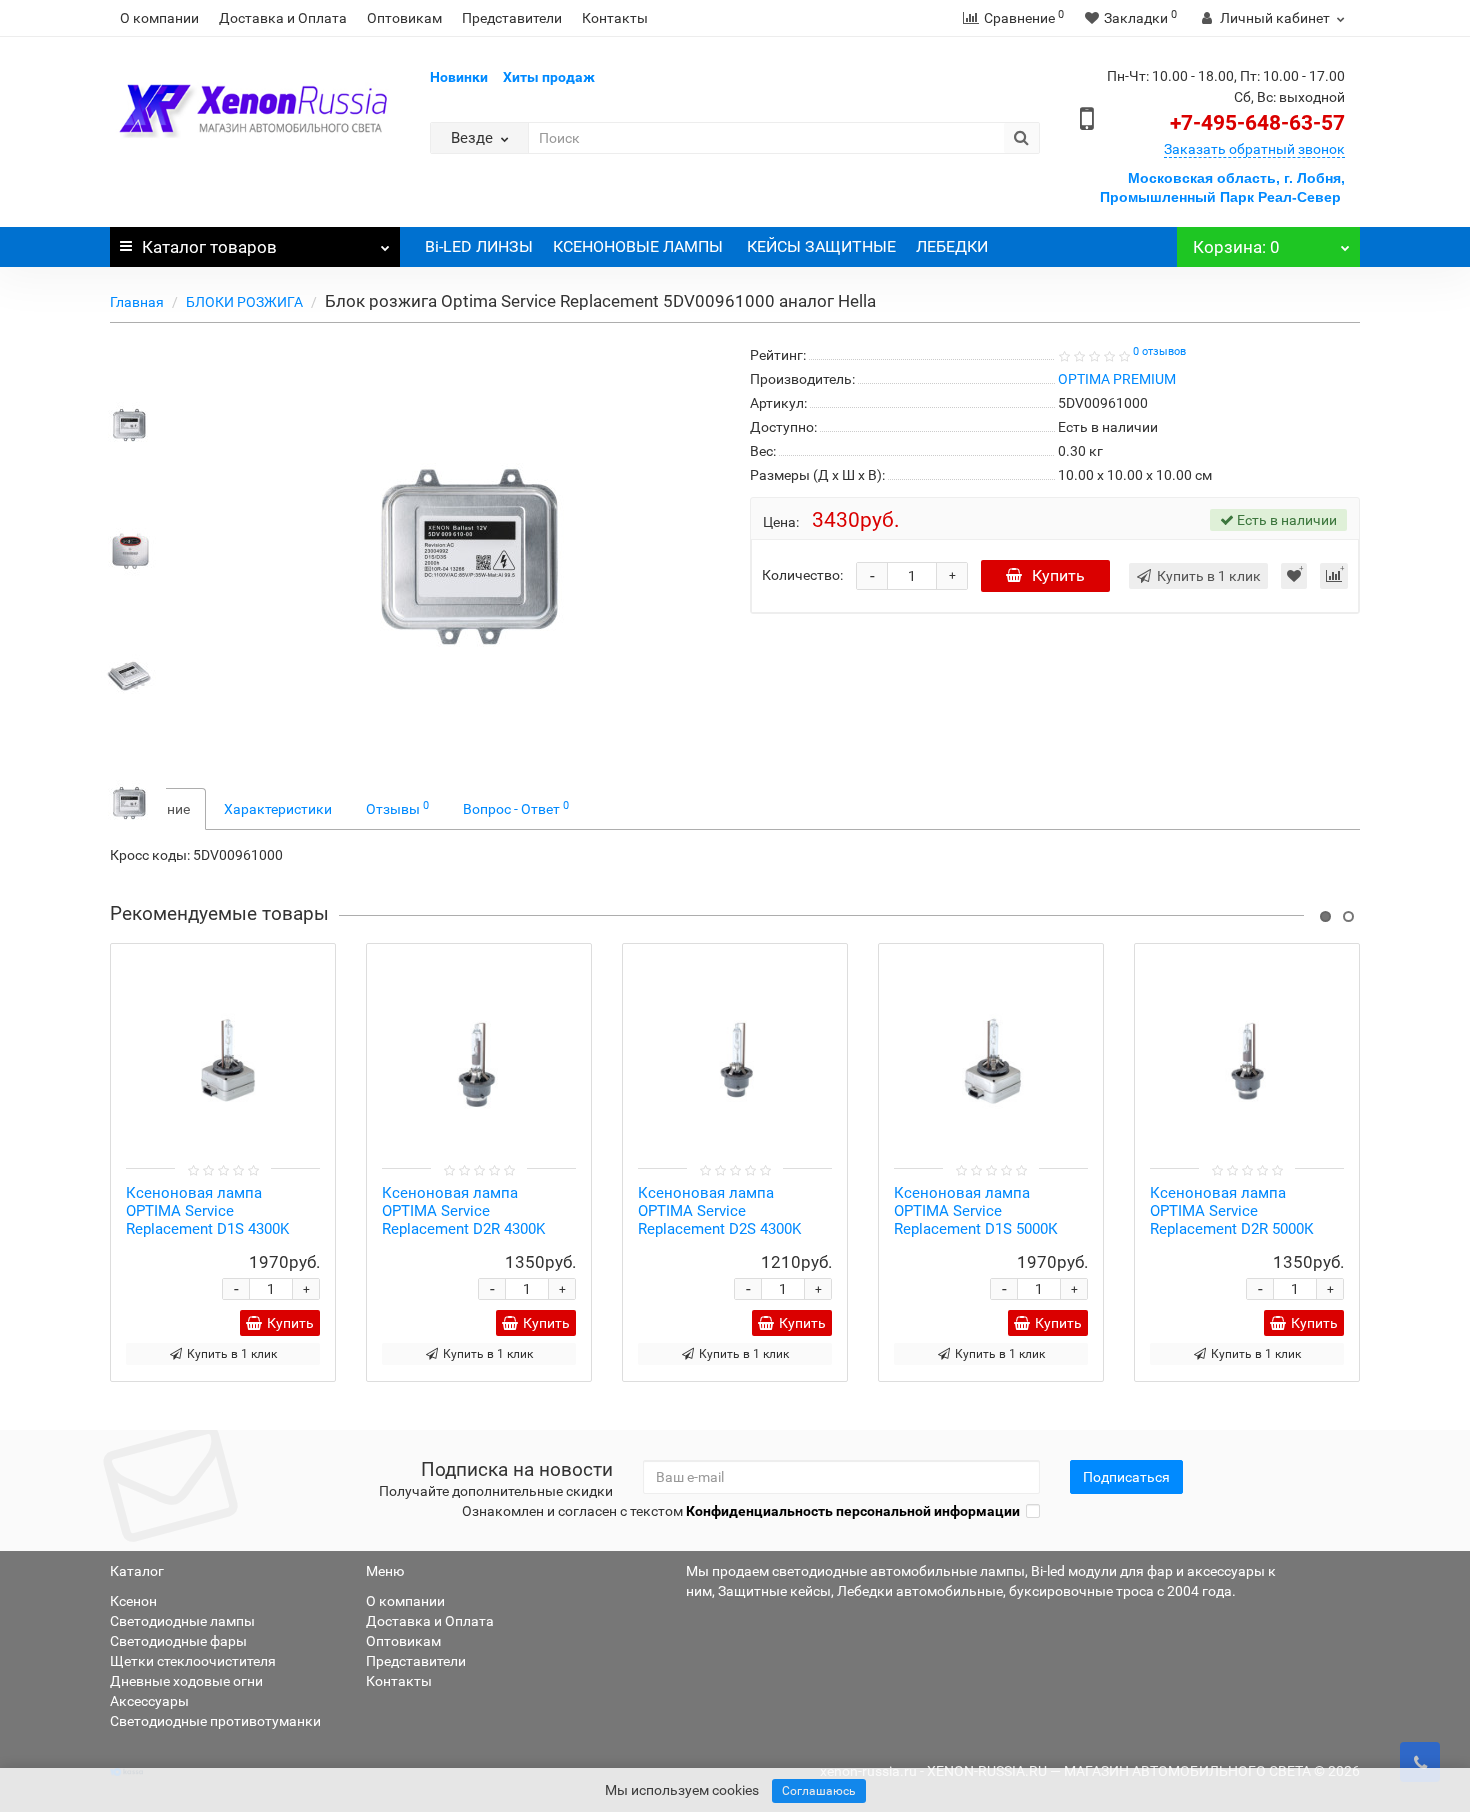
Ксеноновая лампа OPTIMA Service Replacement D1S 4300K (207, 1211)
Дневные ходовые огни (186, 1681)
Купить (1058, 575)
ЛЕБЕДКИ (952, 246)
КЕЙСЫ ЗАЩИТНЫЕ (821, 246)
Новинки (459, 77)
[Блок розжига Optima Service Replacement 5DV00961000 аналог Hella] (129, 422)
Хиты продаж (549, 77)
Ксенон (133, 1601)
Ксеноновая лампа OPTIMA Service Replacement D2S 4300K (719, 1211)
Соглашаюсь (819, 1791)
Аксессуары (149, 1701)
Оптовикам (404, 18)
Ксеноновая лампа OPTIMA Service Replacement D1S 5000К (976, 1211)
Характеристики (278, 809)
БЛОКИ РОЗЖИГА (244, 302)
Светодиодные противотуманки (215, 1721)
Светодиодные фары (178, 1641)
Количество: (802, 575)
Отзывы (397, 808)
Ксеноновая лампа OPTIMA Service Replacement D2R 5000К (1232, 1211)
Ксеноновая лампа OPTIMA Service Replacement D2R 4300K (463, 1211)
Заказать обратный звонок (1254, 149)
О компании (159, 18)
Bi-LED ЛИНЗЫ (479, 246)
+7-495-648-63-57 (1257, 123)
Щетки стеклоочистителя (193, 1661)
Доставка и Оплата (283, 18)
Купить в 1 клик (232, 1354)
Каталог (209, 247)
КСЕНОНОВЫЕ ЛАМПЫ (640, 246)
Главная (137, 302)
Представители (512, 18)
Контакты (615, 18)
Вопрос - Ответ (516, 808)
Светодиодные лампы (182, 1621)
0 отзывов (1159, 351)
